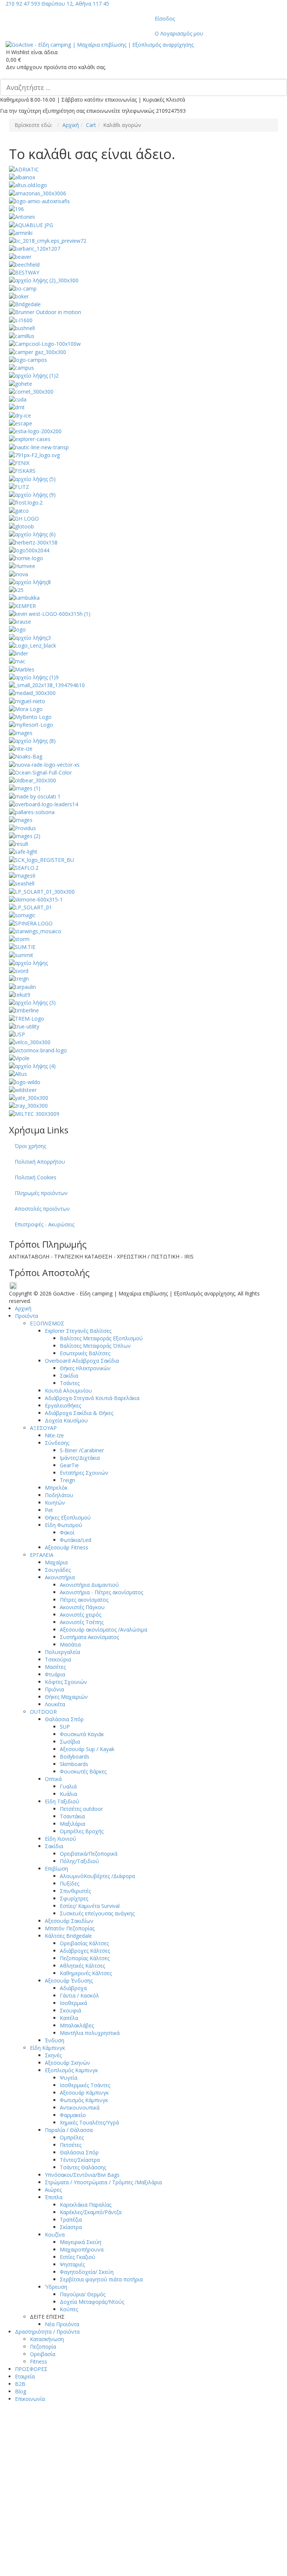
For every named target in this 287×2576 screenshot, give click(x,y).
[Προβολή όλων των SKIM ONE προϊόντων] (36, 899)
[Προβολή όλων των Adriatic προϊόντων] (24, 169)
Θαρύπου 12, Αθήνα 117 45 (75, 4)
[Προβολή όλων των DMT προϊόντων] (17, 407)
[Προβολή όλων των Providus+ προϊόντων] (22, 827)
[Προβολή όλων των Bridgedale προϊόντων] (25, 304)
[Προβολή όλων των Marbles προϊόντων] (22, 669)
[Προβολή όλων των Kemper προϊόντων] (22, 605)
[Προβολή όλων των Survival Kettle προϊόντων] (28, 963)
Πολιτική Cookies (36, 1177)
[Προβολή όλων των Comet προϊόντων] (31, 391)
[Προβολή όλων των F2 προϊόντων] (34, 455)
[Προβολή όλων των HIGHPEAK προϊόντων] (29, 550)
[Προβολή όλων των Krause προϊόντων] (20, 621)
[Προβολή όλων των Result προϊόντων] (19, 843)
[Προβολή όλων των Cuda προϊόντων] (18, 399)
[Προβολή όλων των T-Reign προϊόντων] (19, 978)
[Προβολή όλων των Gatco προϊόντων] (19, 510)
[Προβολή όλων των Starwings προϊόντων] (35, 931)
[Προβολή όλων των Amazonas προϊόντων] (38, 193)
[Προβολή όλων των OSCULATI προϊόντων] (35, 796)
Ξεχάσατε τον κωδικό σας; (69, 2494)
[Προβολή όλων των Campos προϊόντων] (28, 359)
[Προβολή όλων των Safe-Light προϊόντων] (23, 851)
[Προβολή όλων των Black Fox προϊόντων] (44, 280)
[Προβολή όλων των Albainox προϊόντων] (22, 177)
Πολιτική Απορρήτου (40, 1162)
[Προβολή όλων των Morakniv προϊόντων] (26, 709)
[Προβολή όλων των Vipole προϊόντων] (19, 1058)
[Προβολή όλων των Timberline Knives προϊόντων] (24, 1010)
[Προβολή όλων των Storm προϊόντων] (19, 939)
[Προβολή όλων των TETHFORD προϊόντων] (32, 1002)
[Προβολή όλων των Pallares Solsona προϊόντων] (32, 812)
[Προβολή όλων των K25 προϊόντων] (16, 589)
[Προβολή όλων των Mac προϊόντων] (17, 661)
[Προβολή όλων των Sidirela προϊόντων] (42, 891)
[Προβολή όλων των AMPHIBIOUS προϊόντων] (16, 209)
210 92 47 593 (23, 4)
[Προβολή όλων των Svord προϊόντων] (19, 970)
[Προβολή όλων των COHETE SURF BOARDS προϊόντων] (21, 383)
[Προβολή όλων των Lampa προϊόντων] (30, 637)
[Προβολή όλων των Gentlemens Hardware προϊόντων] (24, 518)
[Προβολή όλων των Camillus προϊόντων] (22, 336)
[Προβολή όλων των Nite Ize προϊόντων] (21, 748)
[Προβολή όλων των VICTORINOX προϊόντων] (38, 1050)
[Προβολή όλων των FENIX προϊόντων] (19, 463)
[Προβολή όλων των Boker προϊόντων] (19, 296)
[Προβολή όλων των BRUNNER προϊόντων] (45, 312)
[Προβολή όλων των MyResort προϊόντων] (31, 724)
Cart (91, 125)
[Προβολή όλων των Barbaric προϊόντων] (35, 248)
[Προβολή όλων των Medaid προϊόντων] (32, 693)
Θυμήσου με (60, 2528)
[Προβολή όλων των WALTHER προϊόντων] (32, 1066)
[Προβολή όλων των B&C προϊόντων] (48, 240)
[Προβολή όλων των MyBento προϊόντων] (30, 716)
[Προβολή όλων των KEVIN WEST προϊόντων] (50, 613)
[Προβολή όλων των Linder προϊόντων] (18, 653)
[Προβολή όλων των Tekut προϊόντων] (20, 994)
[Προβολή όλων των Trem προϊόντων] (27, 1018)
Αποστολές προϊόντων (42, 1209)
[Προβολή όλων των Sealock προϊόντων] (22, 875)
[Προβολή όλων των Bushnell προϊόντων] (22, 328)
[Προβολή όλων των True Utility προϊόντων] (24, 1026)
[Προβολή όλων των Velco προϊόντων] (30, 1042)
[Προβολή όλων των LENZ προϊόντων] (33, 645)
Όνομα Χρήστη (55, 2445)
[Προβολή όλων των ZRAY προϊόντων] (28, 1105)
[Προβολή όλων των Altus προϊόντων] (28, 185)
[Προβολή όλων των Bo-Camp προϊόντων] (23, 288)
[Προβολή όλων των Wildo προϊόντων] (25, 1081)
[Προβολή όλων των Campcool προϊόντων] (45, 343)
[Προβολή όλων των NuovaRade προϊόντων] (44, 764)
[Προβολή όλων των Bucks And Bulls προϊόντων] (21, 319)
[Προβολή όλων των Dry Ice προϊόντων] (20, 415)
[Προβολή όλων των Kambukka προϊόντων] (24, 597)
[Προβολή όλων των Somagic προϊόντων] (22, 915)
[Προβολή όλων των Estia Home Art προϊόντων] (35, 431)
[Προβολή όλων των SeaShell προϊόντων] (22, 883)
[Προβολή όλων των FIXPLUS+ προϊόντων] (32, 478)
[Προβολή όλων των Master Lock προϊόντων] (34, 677)
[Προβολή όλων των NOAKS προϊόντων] (26, 756)
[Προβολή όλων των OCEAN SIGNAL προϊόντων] (40, 772)
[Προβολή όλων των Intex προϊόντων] (30, 582)
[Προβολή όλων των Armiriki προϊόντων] (21, 232)
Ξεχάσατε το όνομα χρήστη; (214, 2551)
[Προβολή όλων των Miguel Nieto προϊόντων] (27, 700)
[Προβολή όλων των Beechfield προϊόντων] (24, 264)
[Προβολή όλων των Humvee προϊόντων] (22, 566)
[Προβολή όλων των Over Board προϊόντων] (44, 804)
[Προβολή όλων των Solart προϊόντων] (30, 907)
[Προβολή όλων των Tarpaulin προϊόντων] (22, 986)
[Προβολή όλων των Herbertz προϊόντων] (33, 542)
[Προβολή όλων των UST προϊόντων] (17, 1034)
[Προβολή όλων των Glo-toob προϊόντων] (21, 526)
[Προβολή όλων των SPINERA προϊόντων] (31, 923)
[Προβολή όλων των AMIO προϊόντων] (39, 201)
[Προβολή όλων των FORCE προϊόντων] (32, 494)
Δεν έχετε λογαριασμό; (147, 2551)
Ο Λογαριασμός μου (179, 33)
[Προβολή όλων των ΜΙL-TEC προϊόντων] (34, 1113)
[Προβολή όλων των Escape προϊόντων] (21, 423)
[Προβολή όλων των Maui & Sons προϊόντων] (47, 685)
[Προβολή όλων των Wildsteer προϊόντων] (23, 1090)
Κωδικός (48, 2472)
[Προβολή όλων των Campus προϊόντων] (21, 367)
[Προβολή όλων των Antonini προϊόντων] (22, 216)
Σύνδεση (58, 2512)
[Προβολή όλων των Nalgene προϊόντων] (21, 732)
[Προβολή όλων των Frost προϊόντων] (26, 502)
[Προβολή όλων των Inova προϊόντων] (18, 573)
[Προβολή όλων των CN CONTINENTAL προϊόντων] (34, 375)
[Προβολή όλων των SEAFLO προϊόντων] (24, 867)
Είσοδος (165, 18)
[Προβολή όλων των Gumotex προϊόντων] (32, 534)
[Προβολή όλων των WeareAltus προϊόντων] (18, 1073)
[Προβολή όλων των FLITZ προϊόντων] (19, 486)
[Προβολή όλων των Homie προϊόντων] (26, 558)
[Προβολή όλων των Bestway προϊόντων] (24, 272)
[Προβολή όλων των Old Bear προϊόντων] (33, 780)
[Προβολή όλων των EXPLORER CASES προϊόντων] (30, 439)
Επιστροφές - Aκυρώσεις (44, 1224)
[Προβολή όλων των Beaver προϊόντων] (20, 256)
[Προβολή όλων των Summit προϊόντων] (21, 954)
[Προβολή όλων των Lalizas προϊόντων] (17, 629)
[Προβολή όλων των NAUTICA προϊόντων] (32, 740)
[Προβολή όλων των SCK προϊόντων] (41, 859)
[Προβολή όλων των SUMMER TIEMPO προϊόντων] (22, 946)
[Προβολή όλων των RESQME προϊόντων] (25, 836)
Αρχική (71, 125)
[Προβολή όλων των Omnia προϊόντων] (25, 788)
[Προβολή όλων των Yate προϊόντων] (29, 1097)
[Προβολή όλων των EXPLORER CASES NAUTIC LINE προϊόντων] (39, 446)
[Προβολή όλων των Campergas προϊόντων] (38, 351)
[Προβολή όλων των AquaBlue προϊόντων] (31, 224)
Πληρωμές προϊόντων (41, 1193)
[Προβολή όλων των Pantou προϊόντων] (21, 820)
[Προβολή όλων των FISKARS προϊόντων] (22, 470)
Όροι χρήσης (30, 1146)
